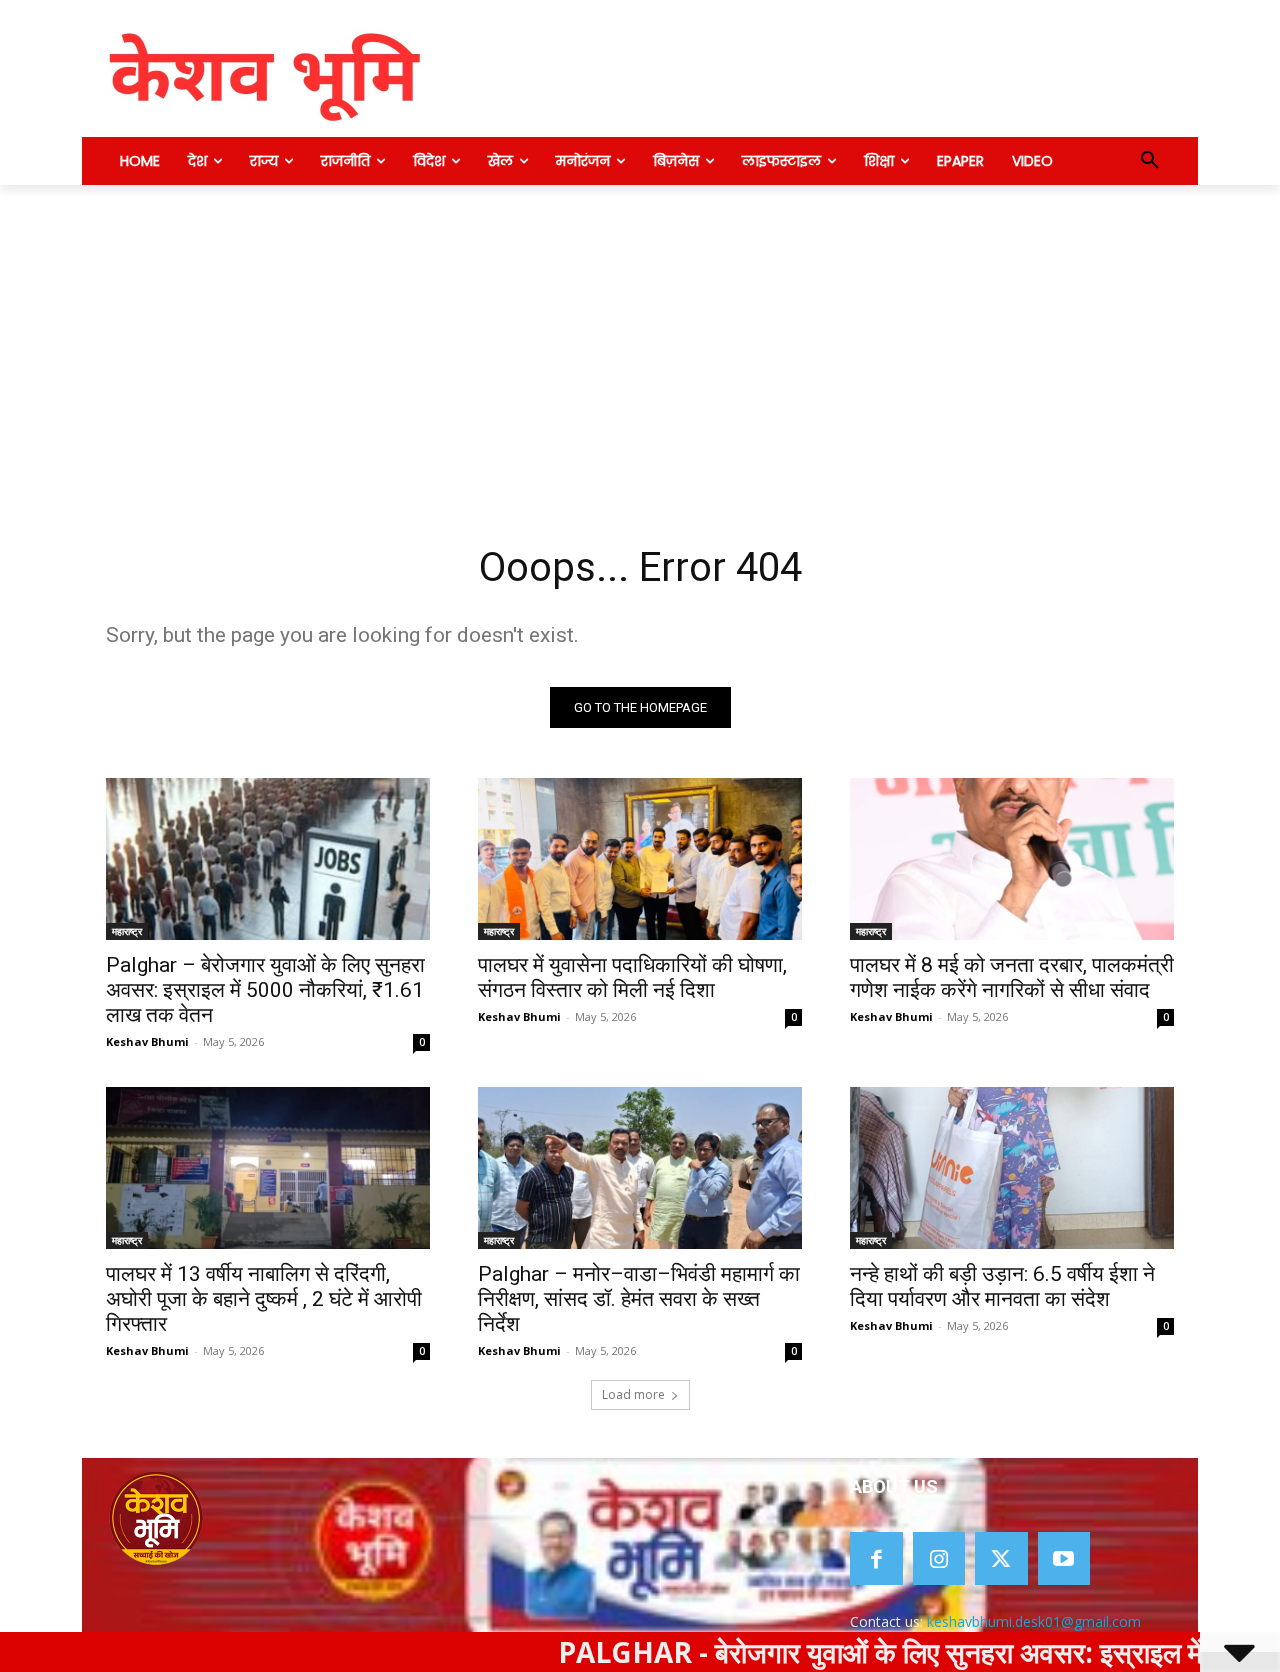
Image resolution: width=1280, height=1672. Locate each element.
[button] (1150, 161)
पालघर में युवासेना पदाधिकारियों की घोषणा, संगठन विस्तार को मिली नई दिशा (632, 977)
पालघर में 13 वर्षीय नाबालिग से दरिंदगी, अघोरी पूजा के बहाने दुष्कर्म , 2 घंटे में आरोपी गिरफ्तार (264, 1299)
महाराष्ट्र (127, 931)
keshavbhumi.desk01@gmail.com (1034, 1621)
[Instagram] (939, 1558)
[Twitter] (1001, 1558)
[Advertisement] (640, 335)
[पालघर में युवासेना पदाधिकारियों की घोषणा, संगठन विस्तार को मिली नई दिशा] (640, 859)
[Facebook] (876, 1558)
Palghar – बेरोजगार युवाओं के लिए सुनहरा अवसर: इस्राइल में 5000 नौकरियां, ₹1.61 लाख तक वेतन (265, 990)
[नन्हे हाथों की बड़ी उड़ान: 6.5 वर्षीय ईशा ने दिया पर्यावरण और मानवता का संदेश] (1012, 1168)
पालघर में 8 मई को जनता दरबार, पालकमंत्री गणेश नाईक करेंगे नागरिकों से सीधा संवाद (1012, 977)
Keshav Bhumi (147, 1041)
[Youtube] (1064, 1558)
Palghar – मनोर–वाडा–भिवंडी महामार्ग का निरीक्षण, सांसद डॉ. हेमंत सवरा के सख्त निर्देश (639, 1299)
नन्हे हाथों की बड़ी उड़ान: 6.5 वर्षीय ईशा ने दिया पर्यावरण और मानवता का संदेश (1002, 1286)
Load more (633, 1394)
